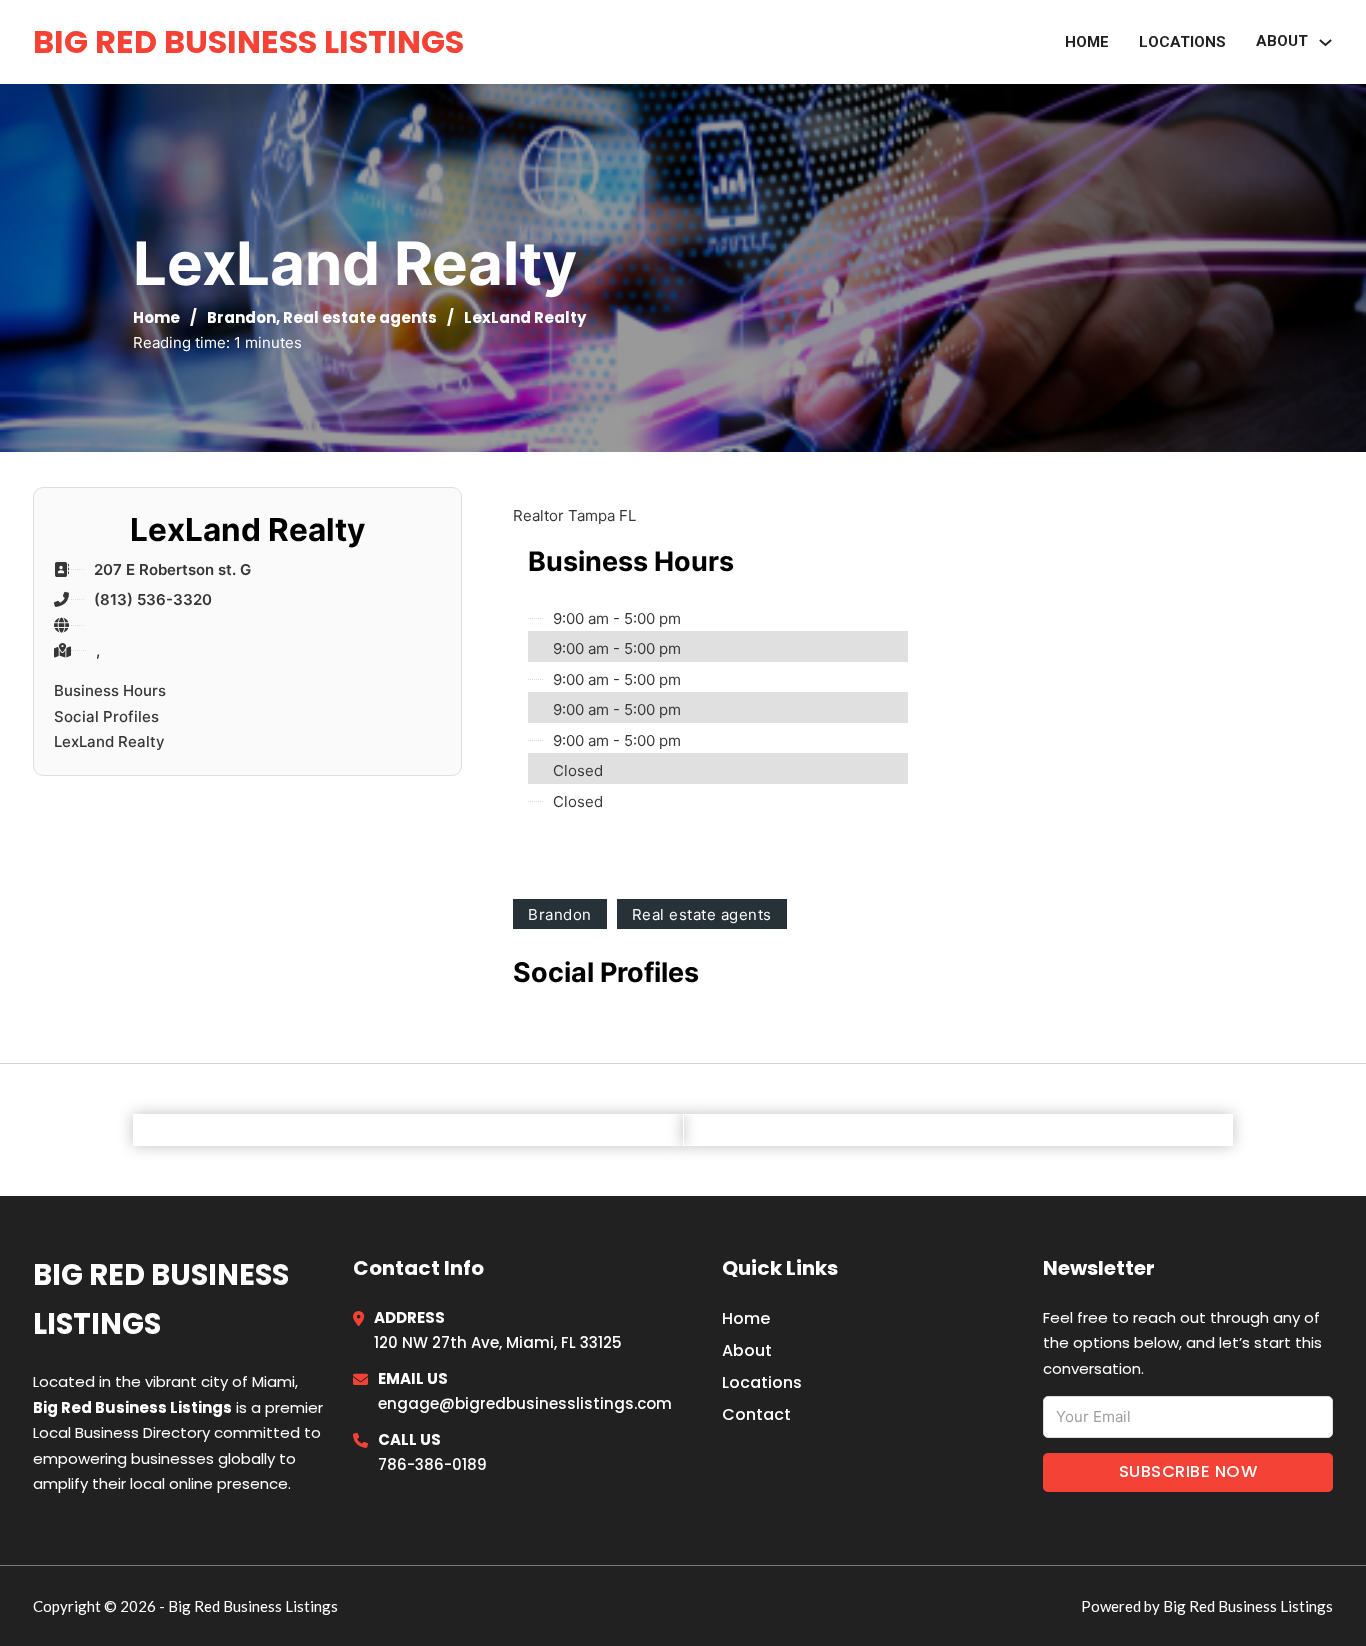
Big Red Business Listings (248, 41)
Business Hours (110, 690)
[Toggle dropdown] (1325, 42)
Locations (1182, 42)
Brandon (241, 317)
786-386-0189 (432, 1464)
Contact (756, 1414)
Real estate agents (360, 317)
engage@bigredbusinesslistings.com (525, 1403)
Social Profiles (106, 716)
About (747, 1350)
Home (1087, 42)
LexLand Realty (109, 741)
